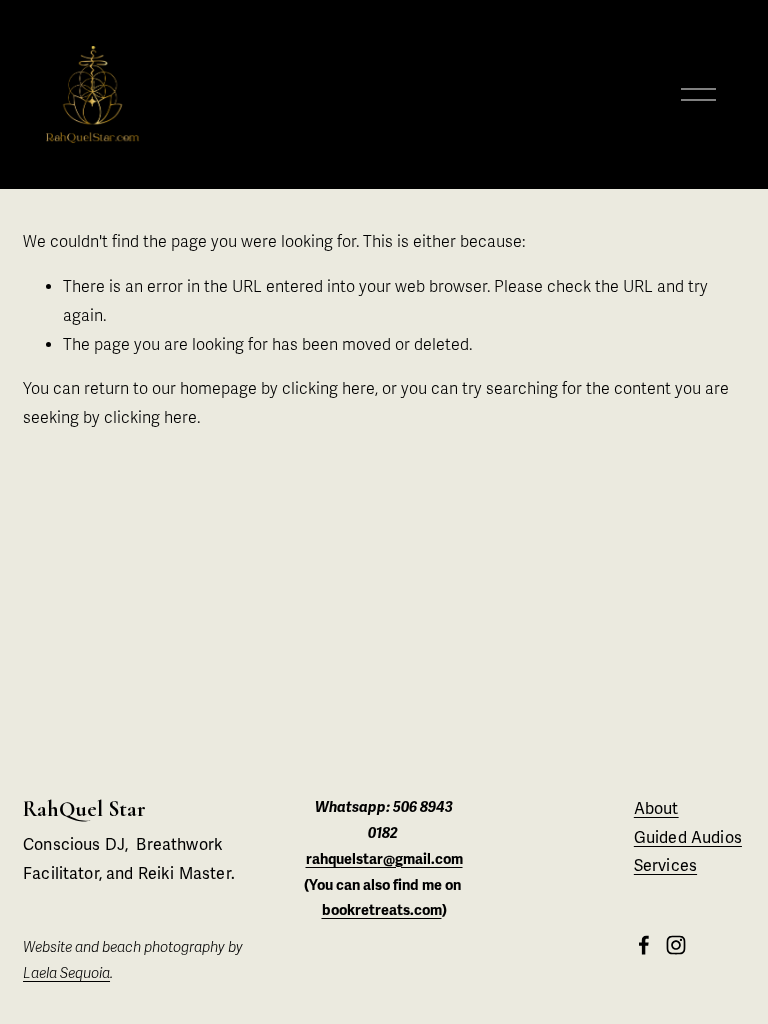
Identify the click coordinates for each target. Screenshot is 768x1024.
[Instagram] (676, 945)
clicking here (328, 389)
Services (665, 866)
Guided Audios (688, 838)
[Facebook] (644, 945)
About (656, 809)
